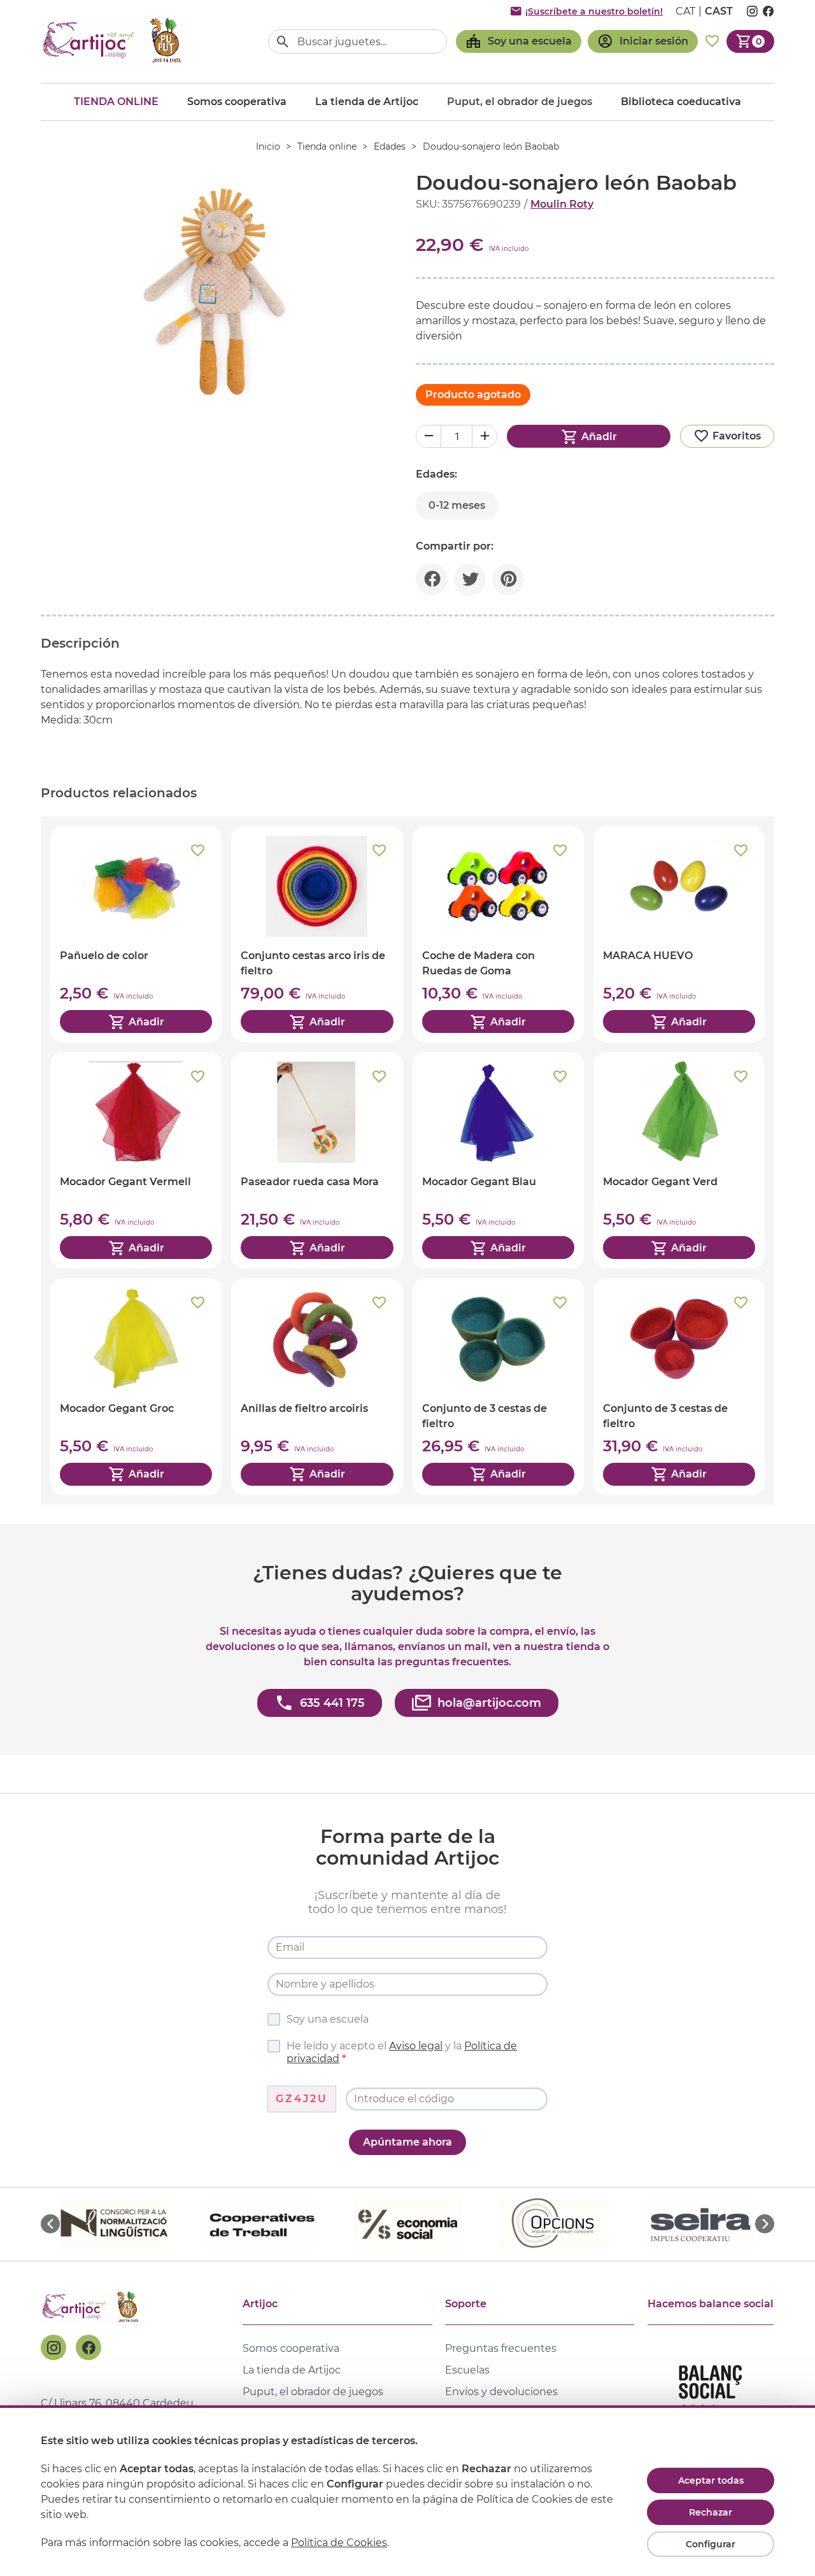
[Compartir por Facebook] (432, 580)
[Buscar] (283, 42)
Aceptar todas (711, 2480)
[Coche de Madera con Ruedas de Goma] (498, 934)
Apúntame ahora (407, 2142)
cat (685, 11)
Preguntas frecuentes (501, 2348)
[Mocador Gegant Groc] (136, 1386)
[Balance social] (711, 2397)
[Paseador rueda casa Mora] (317, 1160)
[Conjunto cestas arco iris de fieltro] (317, 934)
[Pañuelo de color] (136, 934)
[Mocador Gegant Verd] (679, 1160)
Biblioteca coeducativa (681, 102)
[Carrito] (750, 41)
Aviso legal (416, 2046)
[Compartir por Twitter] (470, 580)
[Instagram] (53, 2347)
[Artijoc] (114, 41)
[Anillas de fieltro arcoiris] (317, 1386)
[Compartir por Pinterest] (508, 580)
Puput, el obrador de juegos (313, 2392)
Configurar (711, 2544)
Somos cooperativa (237, 102)
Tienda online (116, 102)
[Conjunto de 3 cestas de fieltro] (498, 1386)
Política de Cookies (339, 2543)
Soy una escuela (328, 2019)
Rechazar (711, 2512)
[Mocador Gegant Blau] (498, 1160)
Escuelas (467, 2370)
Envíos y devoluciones (501, 2392)
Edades (390, 146)
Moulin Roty (562, 204)
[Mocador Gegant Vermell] (136, 1160)
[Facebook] (89, 2347)
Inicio (268, 146)
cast (719, 11)
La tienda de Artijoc (367, 102)
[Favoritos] (712, 41)
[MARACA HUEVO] (679, 934)
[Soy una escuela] (519, 41)
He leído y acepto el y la (402, 2052)
